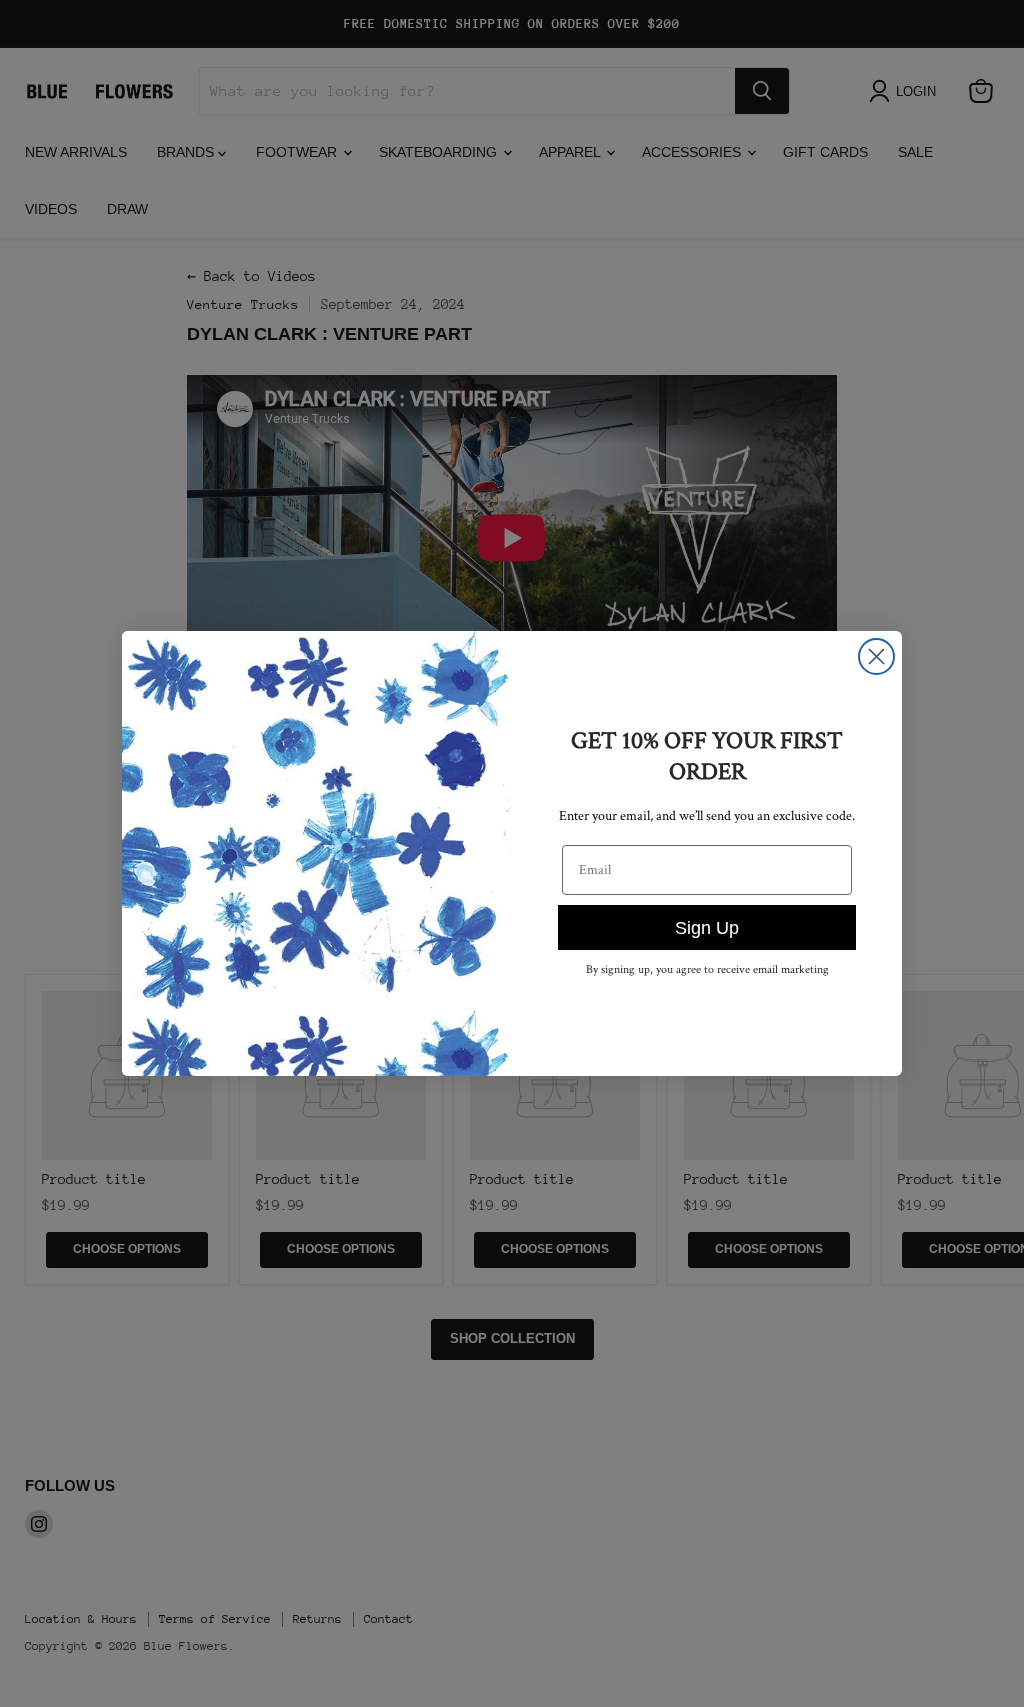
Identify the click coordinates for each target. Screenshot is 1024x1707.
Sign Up (707, 928)
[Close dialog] (876, 656)
